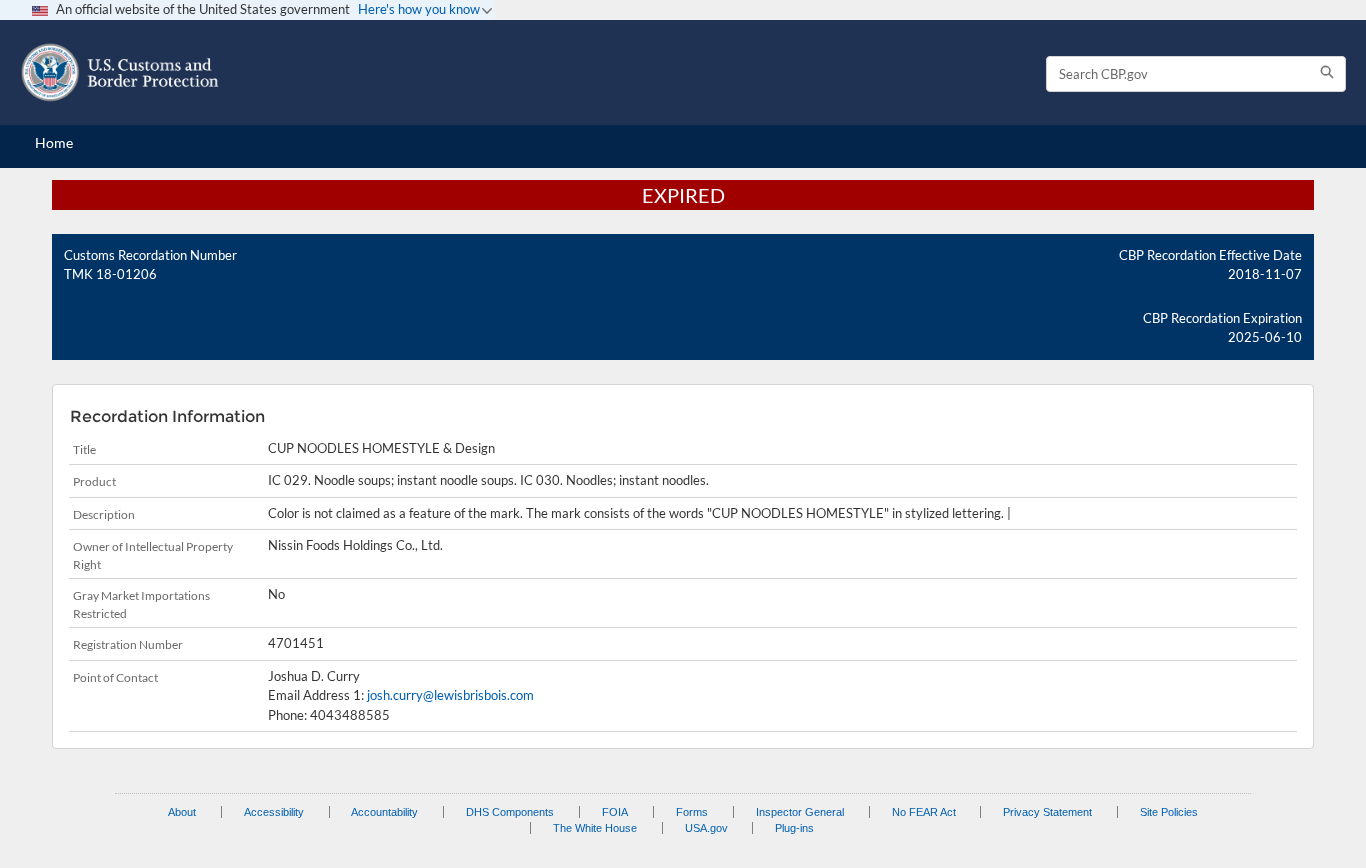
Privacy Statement (1047, 812)
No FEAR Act (924, 812)
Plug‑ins (794, 828)
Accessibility (274, 812)
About (182, 812)
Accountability (384, 812)
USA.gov (706, 828)
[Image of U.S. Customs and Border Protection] (120, 72)
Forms (692, 812)
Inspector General (800, 812)
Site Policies (1169, 812)
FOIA (615, 812)
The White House (595, 828)
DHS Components (510, 812)
